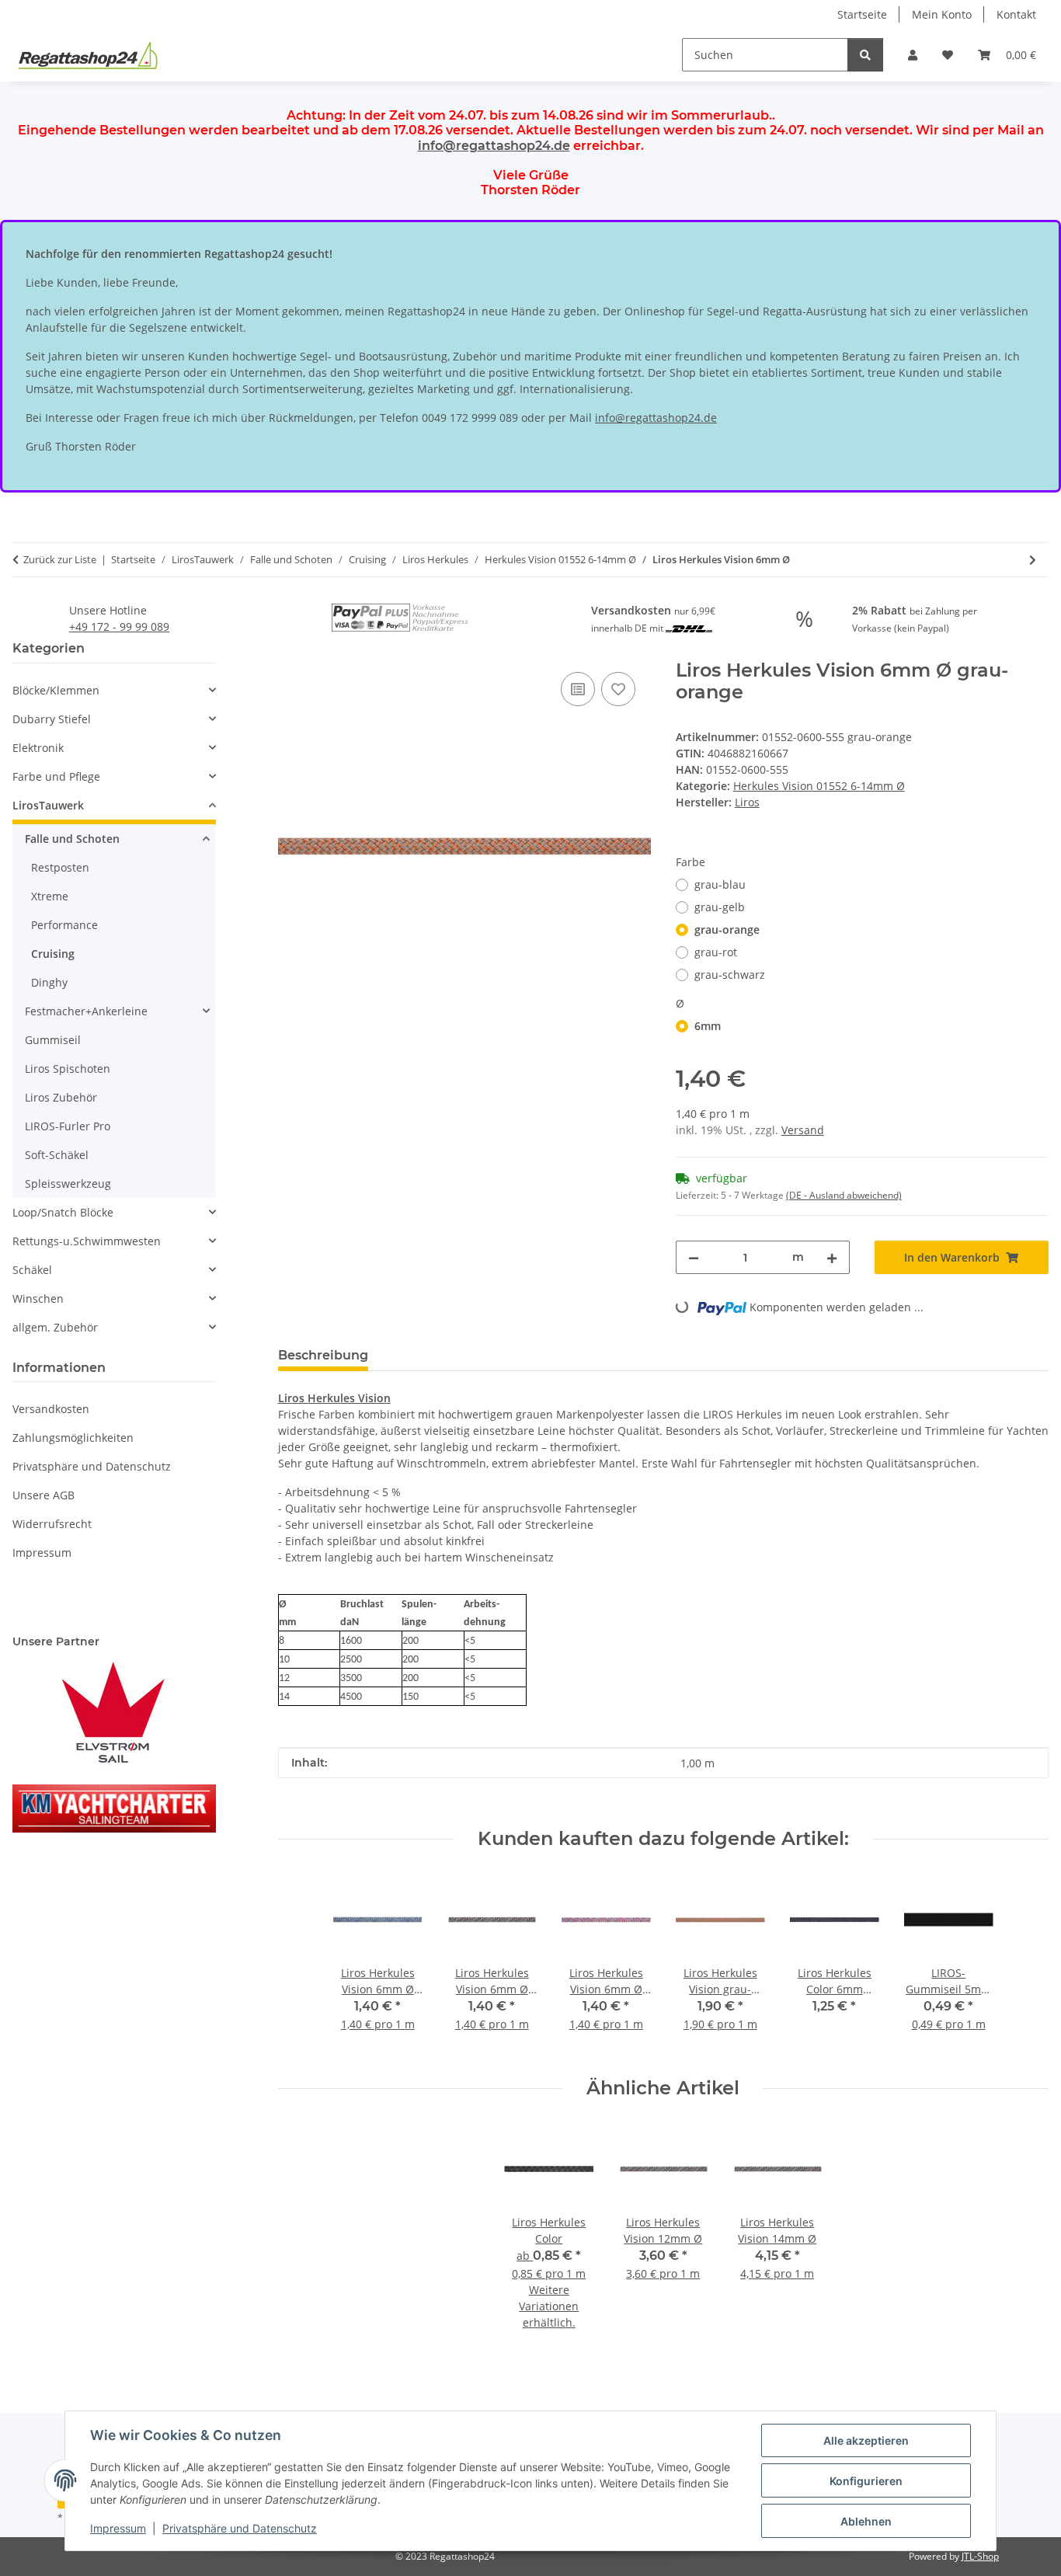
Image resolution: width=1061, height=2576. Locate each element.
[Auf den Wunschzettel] (618, 689)
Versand (803, 1130)
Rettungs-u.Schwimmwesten (87, 1241)
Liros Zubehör (61, 1097)
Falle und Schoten (72, 839)
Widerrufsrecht (52, 1524)
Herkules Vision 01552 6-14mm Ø (819, 786)
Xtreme (50, 896)
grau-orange (727, 929)
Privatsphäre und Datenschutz (240, 2528)
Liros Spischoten (68, 1069)
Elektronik (38, 748)
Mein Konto (942, 14)
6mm (708, 1026)
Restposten (60, 867)
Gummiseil (53, 1040)
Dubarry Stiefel (52, 719)
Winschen (38, 1298)
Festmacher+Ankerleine (86, 1011)
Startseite (862, 14)
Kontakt (1016, 14)
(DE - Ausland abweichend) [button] (844, 1195)
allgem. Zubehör (55, 1327)
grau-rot (716, 952)
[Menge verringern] (694, 1257)
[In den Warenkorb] (290, 651)
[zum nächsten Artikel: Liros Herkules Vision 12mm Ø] (1033, 560)
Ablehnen (866, 2521)
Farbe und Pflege (56, 776)
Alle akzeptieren (866, 2440)
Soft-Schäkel (57, 1155)
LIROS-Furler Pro (68, 1126)
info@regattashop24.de (494, 146)
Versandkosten (51, 1409)
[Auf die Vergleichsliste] (578, 689)
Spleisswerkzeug (68, 1184)
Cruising (53, 954)
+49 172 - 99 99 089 (119, 627)
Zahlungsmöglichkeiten (73, 1438)
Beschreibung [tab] (323, 1355)
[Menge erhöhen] (832, 1257)
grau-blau (720, 884)
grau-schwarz (730, 975)
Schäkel (32, 1270)
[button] (913, 55)
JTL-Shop (980, 2556)
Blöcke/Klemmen (56, 690)
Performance (64, 925)
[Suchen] (865, 55)
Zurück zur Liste (60, 559)
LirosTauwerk (48, 805)
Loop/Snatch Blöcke (63, 1212)
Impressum (118, 2528)
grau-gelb (720, 907)
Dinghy (49, 982)
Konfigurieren (866, 2481)
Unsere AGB (43, 1495)
